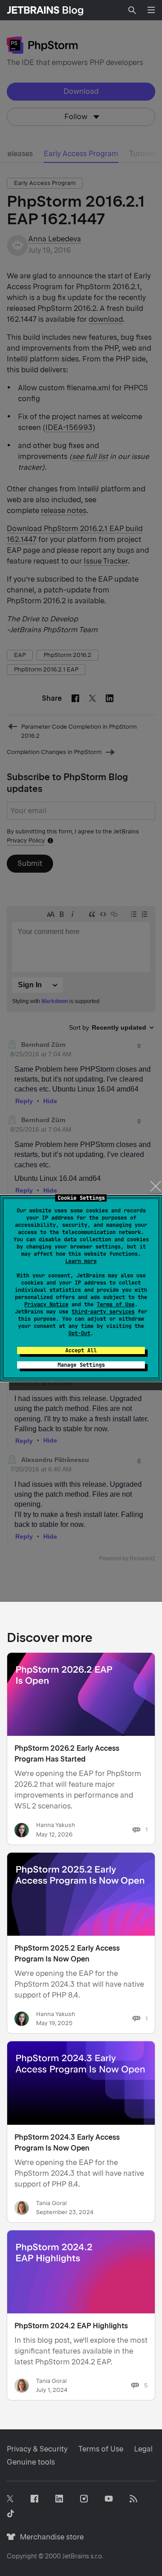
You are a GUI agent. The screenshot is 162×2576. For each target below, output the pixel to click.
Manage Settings (81, 1365)
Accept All (81, 1350)
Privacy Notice (46, 1304)
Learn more (81, 1261)
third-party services (103, 1312)
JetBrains (76, 2556)
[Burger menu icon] (151, 10)
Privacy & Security (37, 2449)
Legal (143, 2449)
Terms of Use (116, 1304)
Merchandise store (49, 2537)
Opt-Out (79, 1333)
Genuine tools (31, 2462)
